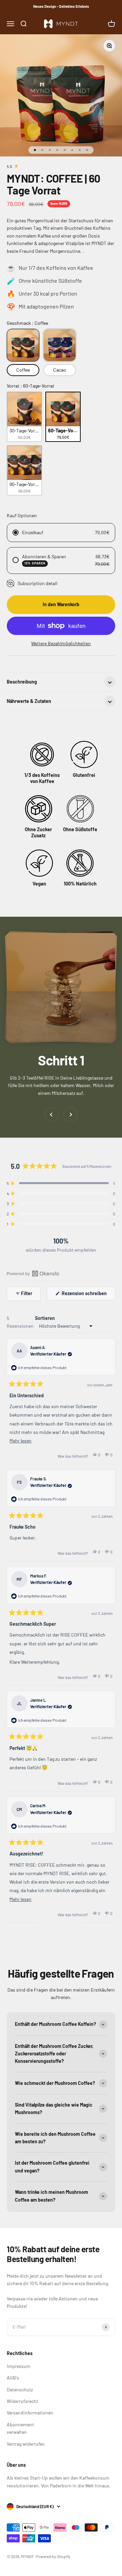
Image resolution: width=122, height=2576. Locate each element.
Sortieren (45, 1318)
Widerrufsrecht (23, 2401)
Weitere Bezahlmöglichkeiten (61, 643)
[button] (61, 1183)
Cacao (60, 370)
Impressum (19, 2366)
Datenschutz (20, 2390)
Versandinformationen (30, 2413)
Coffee (23, 370)
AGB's (13, 2378)
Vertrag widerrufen (26, 2444)
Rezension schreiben (88, 1295)
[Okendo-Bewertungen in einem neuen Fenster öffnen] (33, 1273)
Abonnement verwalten (20, 2428)
